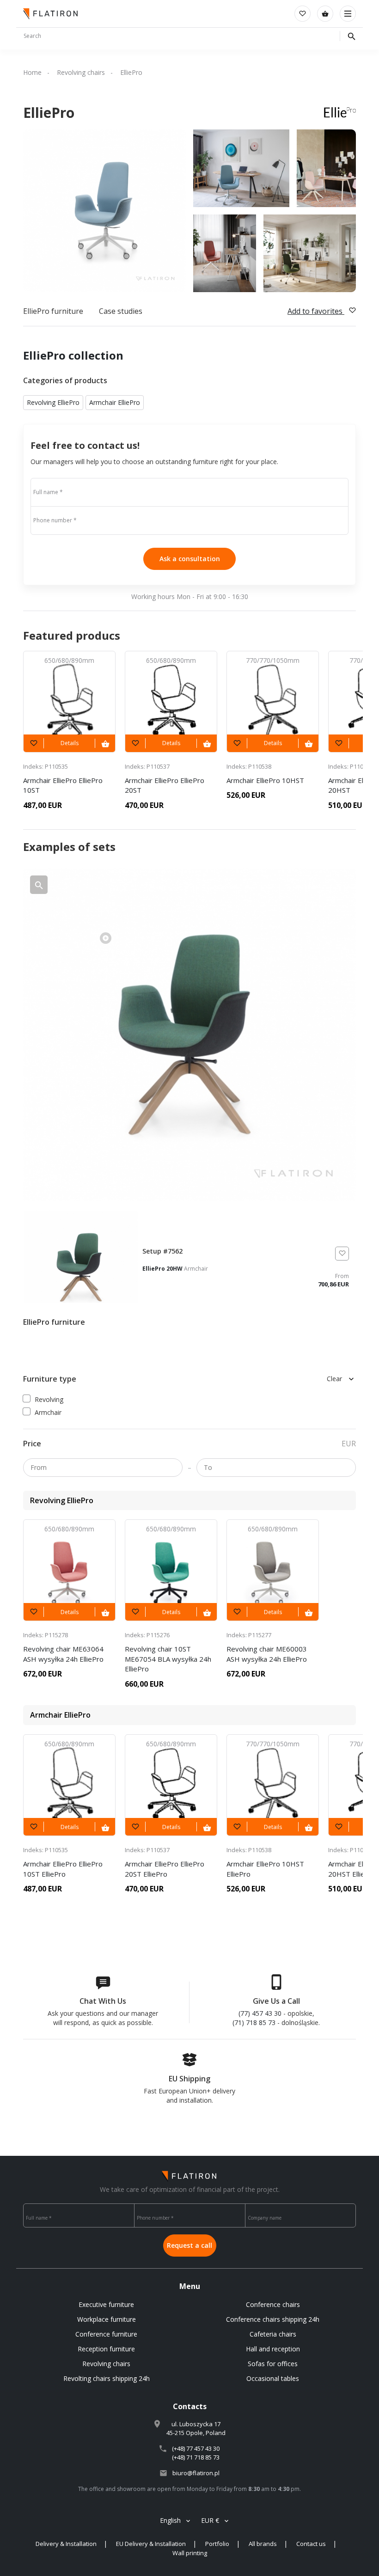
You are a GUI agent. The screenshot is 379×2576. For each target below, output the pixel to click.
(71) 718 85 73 (254, 2022)
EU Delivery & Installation (151, 2544)
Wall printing (190, 2553)
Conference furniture (106, 2334)
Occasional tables (273, 2378)
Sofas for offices (273, 2364)
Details (70, 743)
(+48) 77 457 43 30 (196, 2448)
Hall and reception (273, 2349)
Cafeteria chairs (273, 2334)
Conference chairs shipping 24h (273, 2319)
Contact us (311, 2544)
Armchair (48, 1412)
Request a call (189, 2245)
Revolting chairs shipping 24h (107, 2378)
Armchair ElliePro (115, 402)
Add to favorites (316, 311)
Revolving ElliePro (53, 402)
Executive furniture (106, 2304)
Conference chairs (273, 2304)
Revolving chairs (81, 72)
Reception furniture (106, 2349)
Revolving (49, 1399)
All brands (263, 2544)
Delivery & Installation (66, 2544)
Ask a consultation (190, 559)
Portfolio (217, 2544)
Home (32, 72)
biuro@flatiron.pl (196, 2473)
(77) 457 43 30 (260, 2013)
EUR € (210, 2520)
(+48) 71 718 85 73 (196, 2457)
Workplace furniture (107, 2319)
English (170, 2520)
